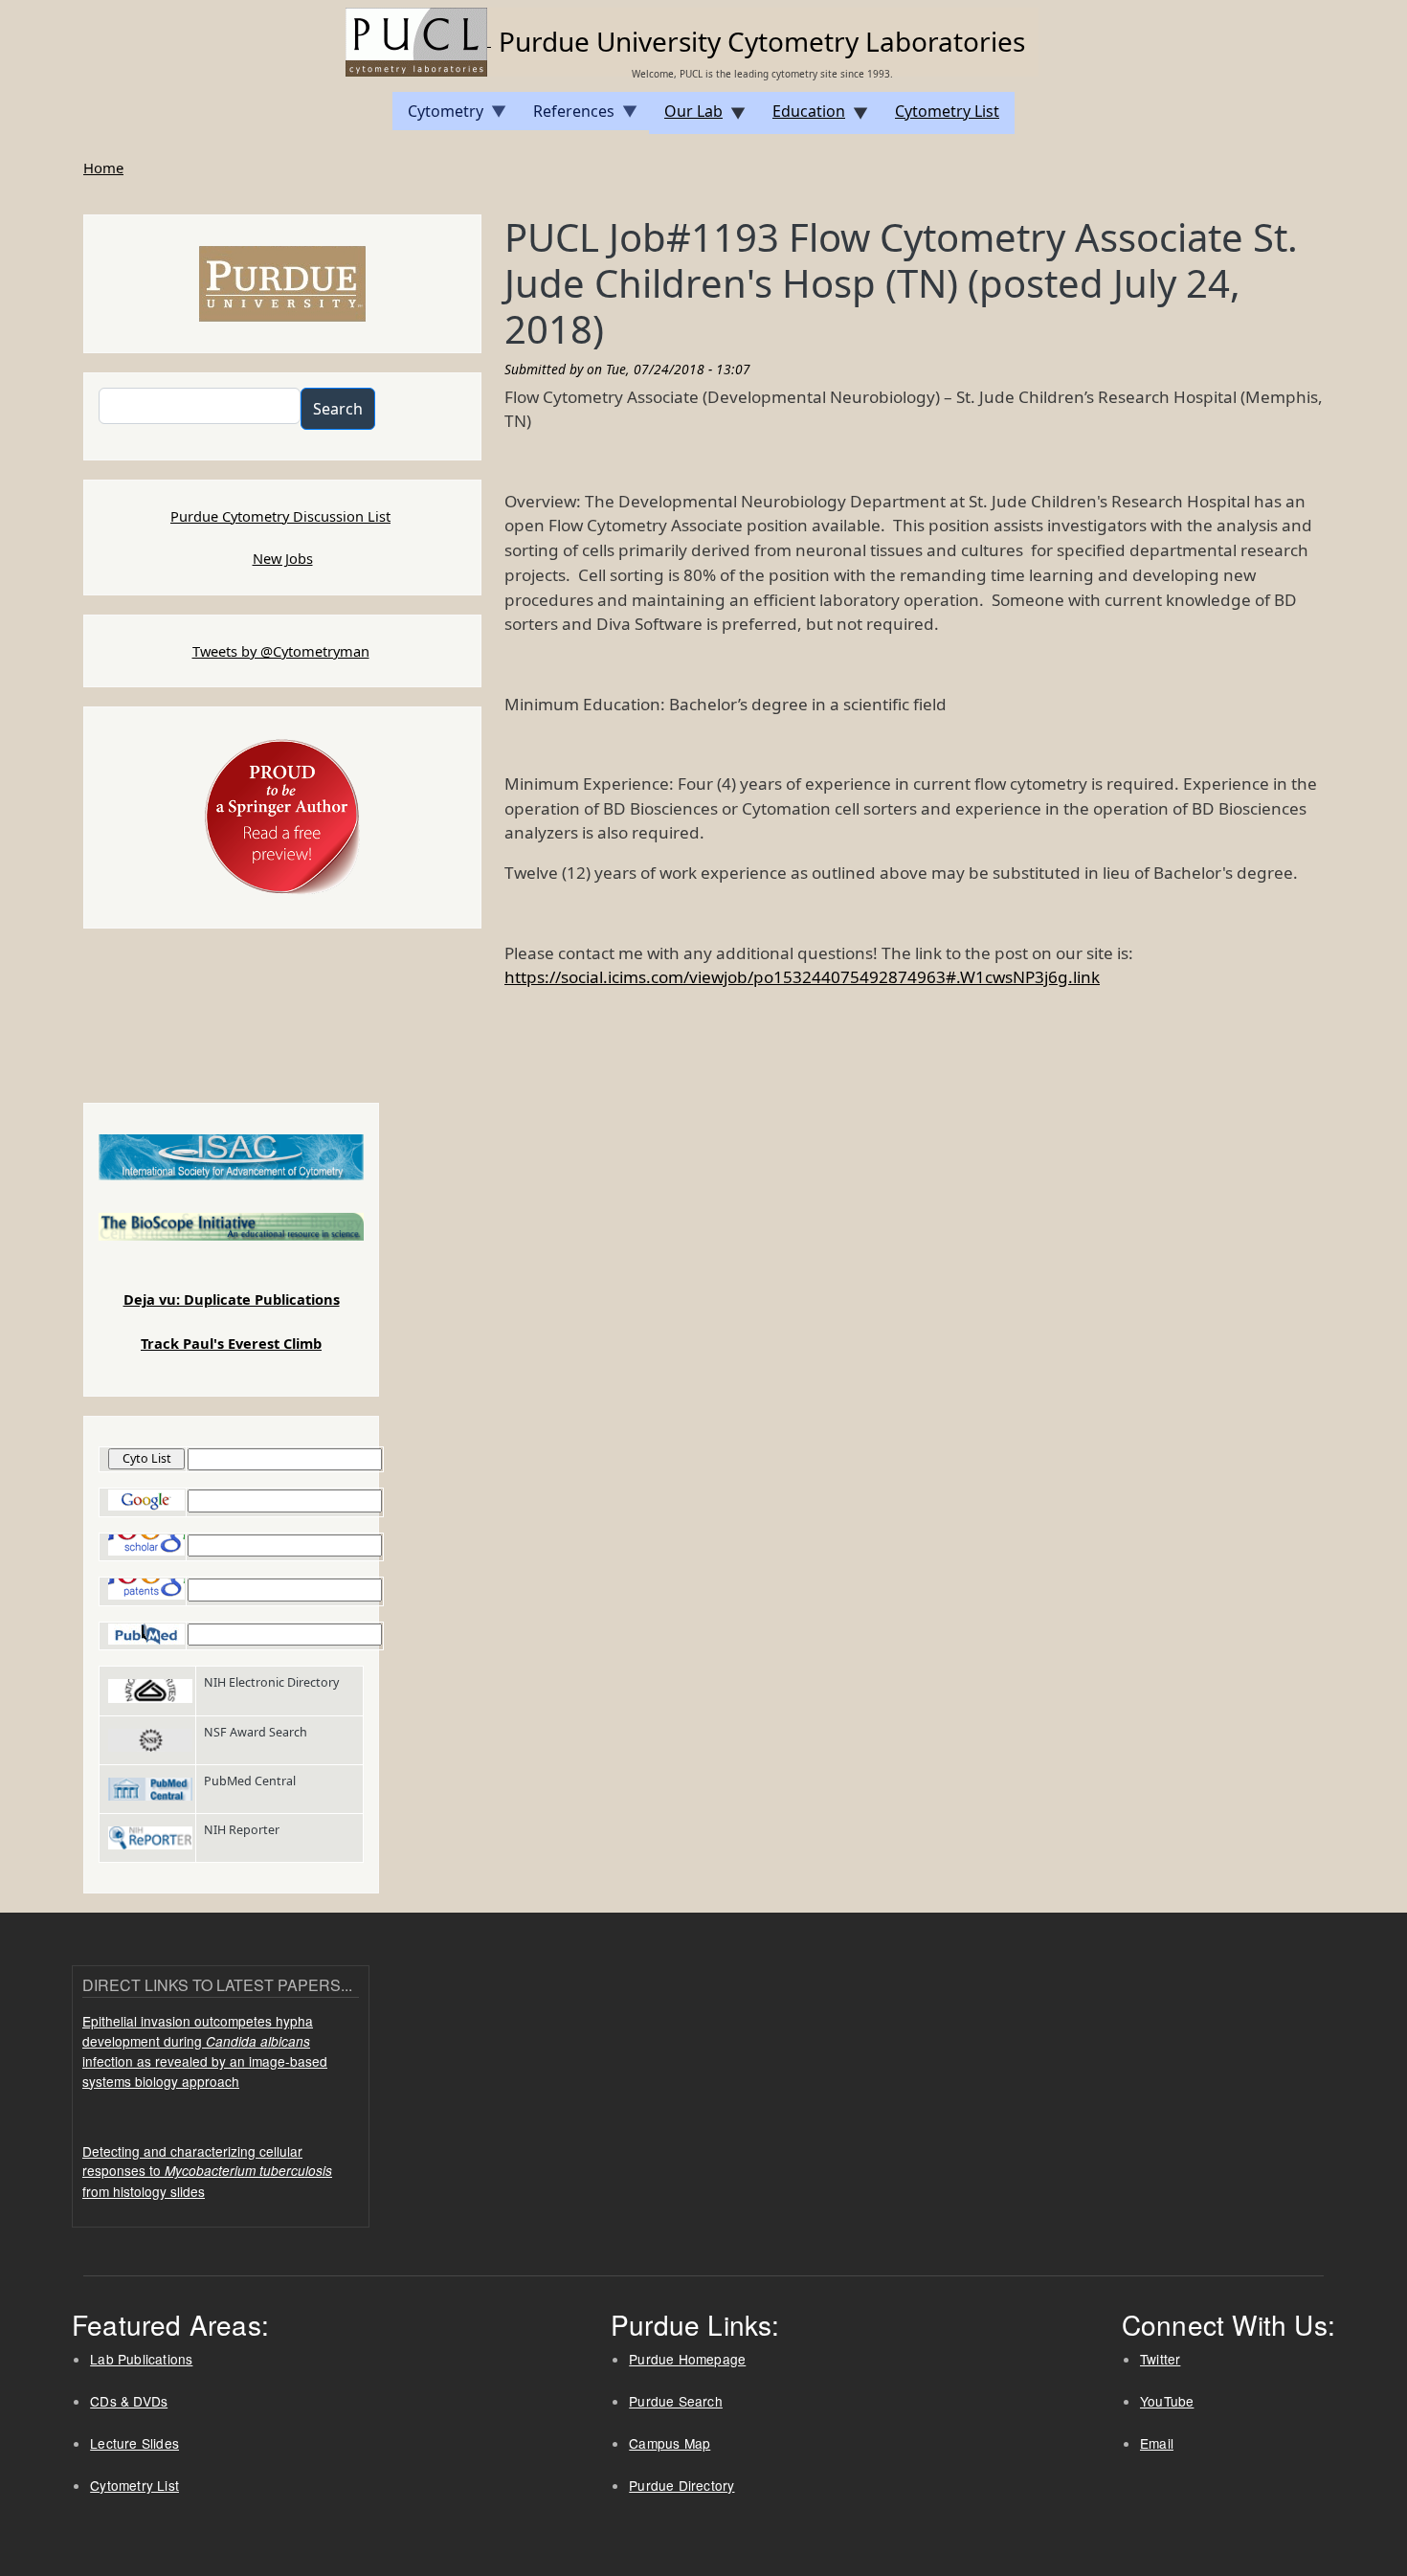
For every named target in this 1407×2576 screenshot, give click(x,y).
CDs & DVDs (129, 2401)
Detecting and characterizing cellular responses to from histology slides (207, 2171)
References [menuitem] (566, 115)
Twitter (1160, 2359)
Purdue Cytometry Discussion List (280, 516)
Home (103, 168)
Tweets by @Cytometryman (281, 651)
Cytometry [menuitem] (438, 115)
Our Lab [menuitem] (686, 117)
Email (1157, 2443)
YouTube (1167, 2401)
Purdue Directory (681, 2485)
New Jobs (283, 558)
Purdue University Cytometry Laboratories (762, 41)
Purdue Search (676, 2401)
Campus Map (670, 2443)
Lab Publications (141, 2359)
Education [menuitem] (801, 117)
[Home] (418, 40)
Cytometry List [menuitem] (947, 111)
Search (338, 409)
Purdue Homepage (687, 2359)
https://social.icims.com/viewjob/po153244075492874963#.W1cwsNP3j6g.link (802, 977)
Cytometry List (134, 2485)
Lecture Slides (134, 2443)
